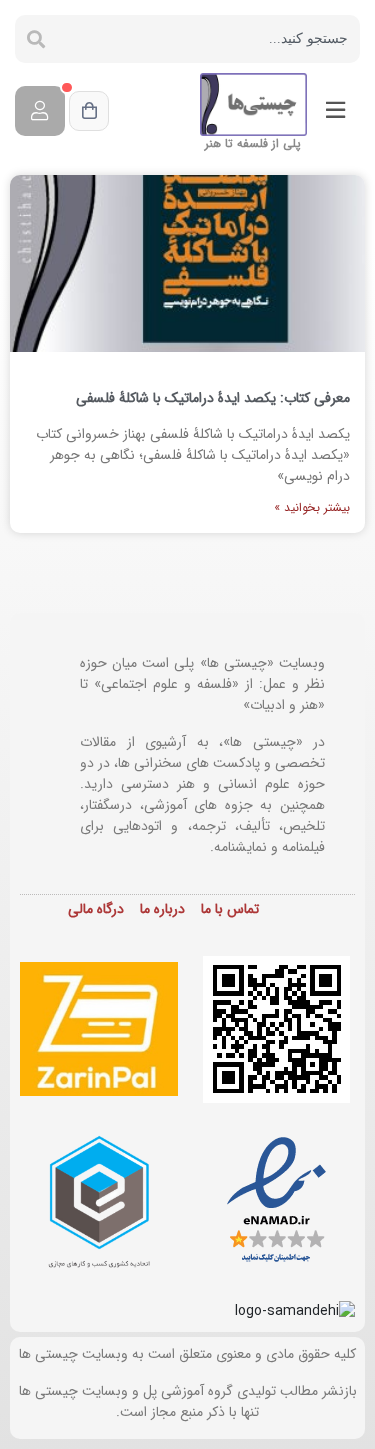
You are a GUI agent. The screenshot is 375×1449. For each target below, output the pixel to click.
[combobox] (208, 39)
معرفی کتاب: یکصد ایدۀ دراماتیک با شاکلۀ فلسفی (213, 398)
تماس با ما (230, 909)
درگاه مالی (96, 909)
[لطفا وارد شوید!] (40, 111)
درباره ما (162, 909)
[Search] (36, 39)
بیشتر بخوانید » (312, 507)
